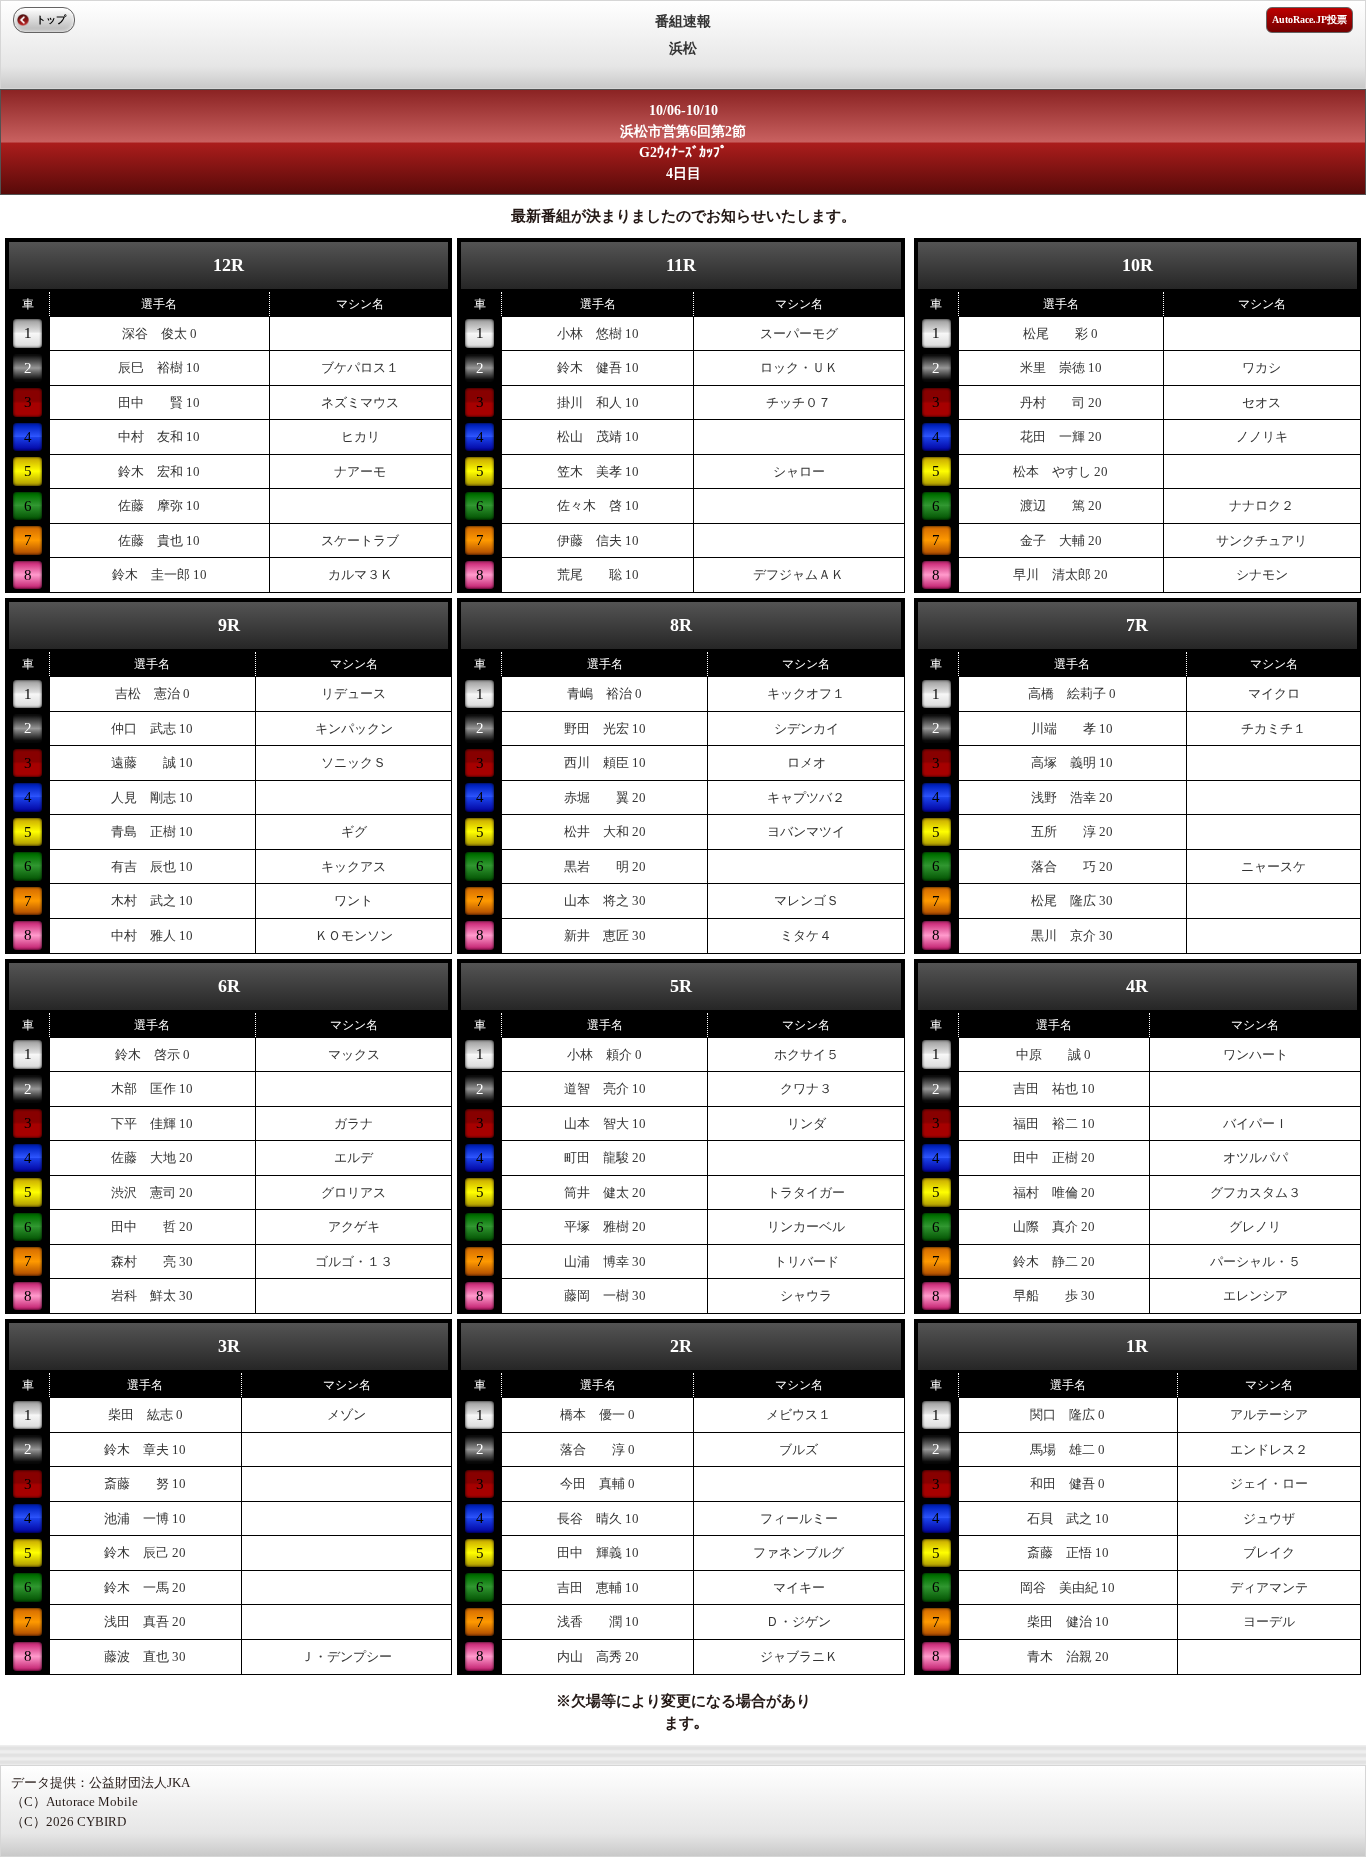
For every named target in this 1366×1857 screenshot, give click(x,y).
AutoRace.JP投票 (1309, 19)
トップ (51, 19)
